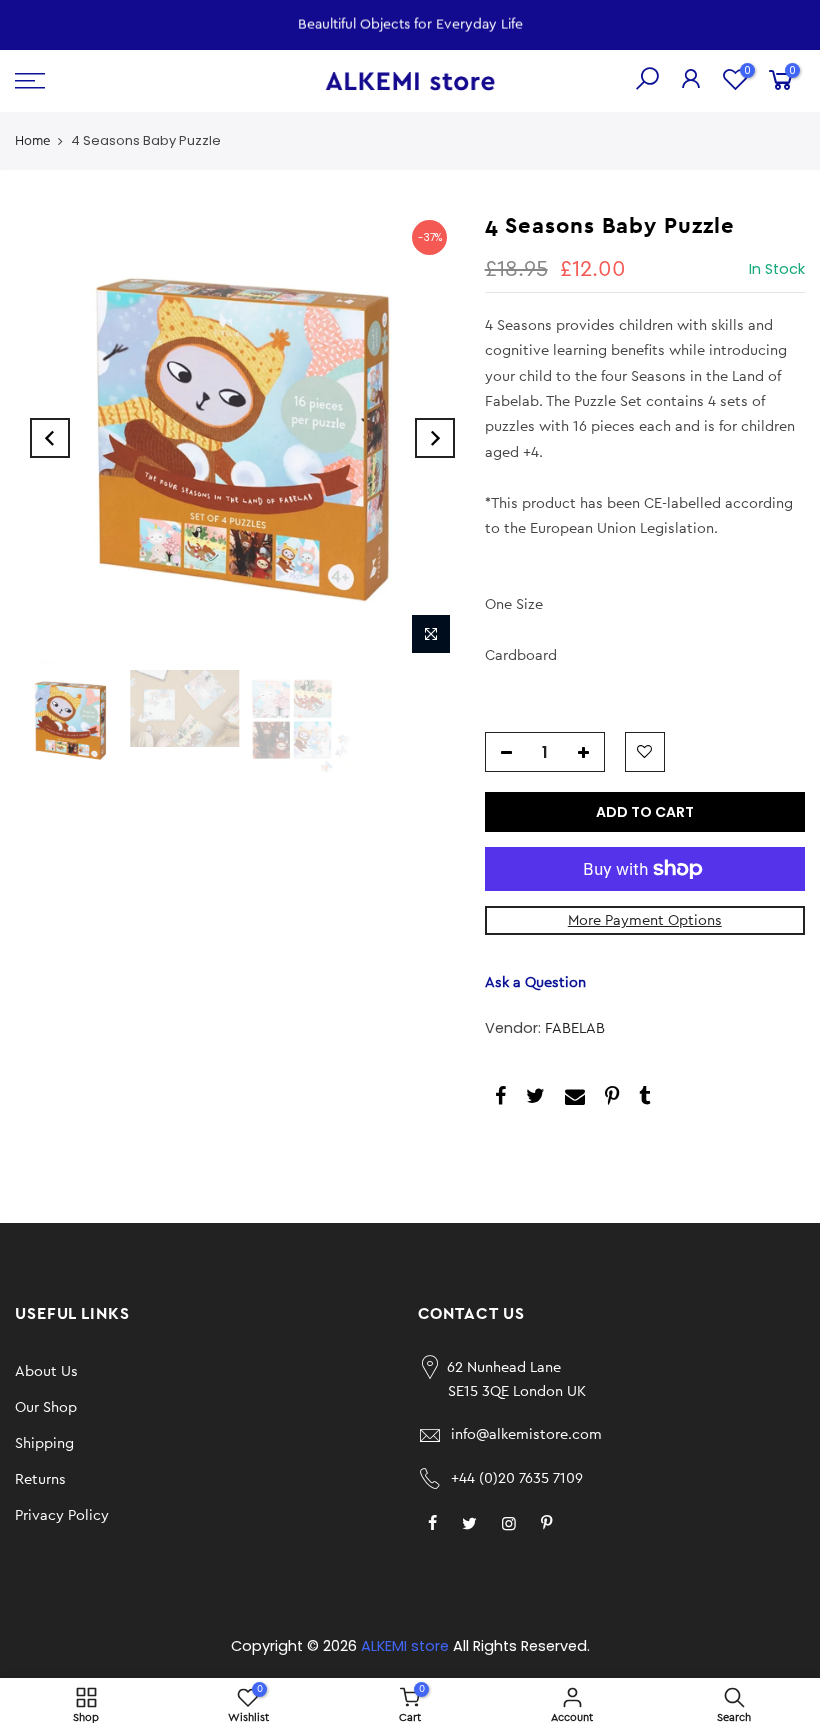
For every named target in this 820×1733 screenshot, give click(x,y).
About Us (46, 1371)
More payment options (645, 920)
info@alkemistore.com (526, 1434)
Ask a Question (535, 982)
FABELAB (575, 1028)
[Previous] (50, 438)
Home (32, 140)
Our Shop (46, 1407)
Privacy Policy (62, 1515)
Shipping (44, 1443)
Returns (40, 1479)
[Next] (435, 438)
